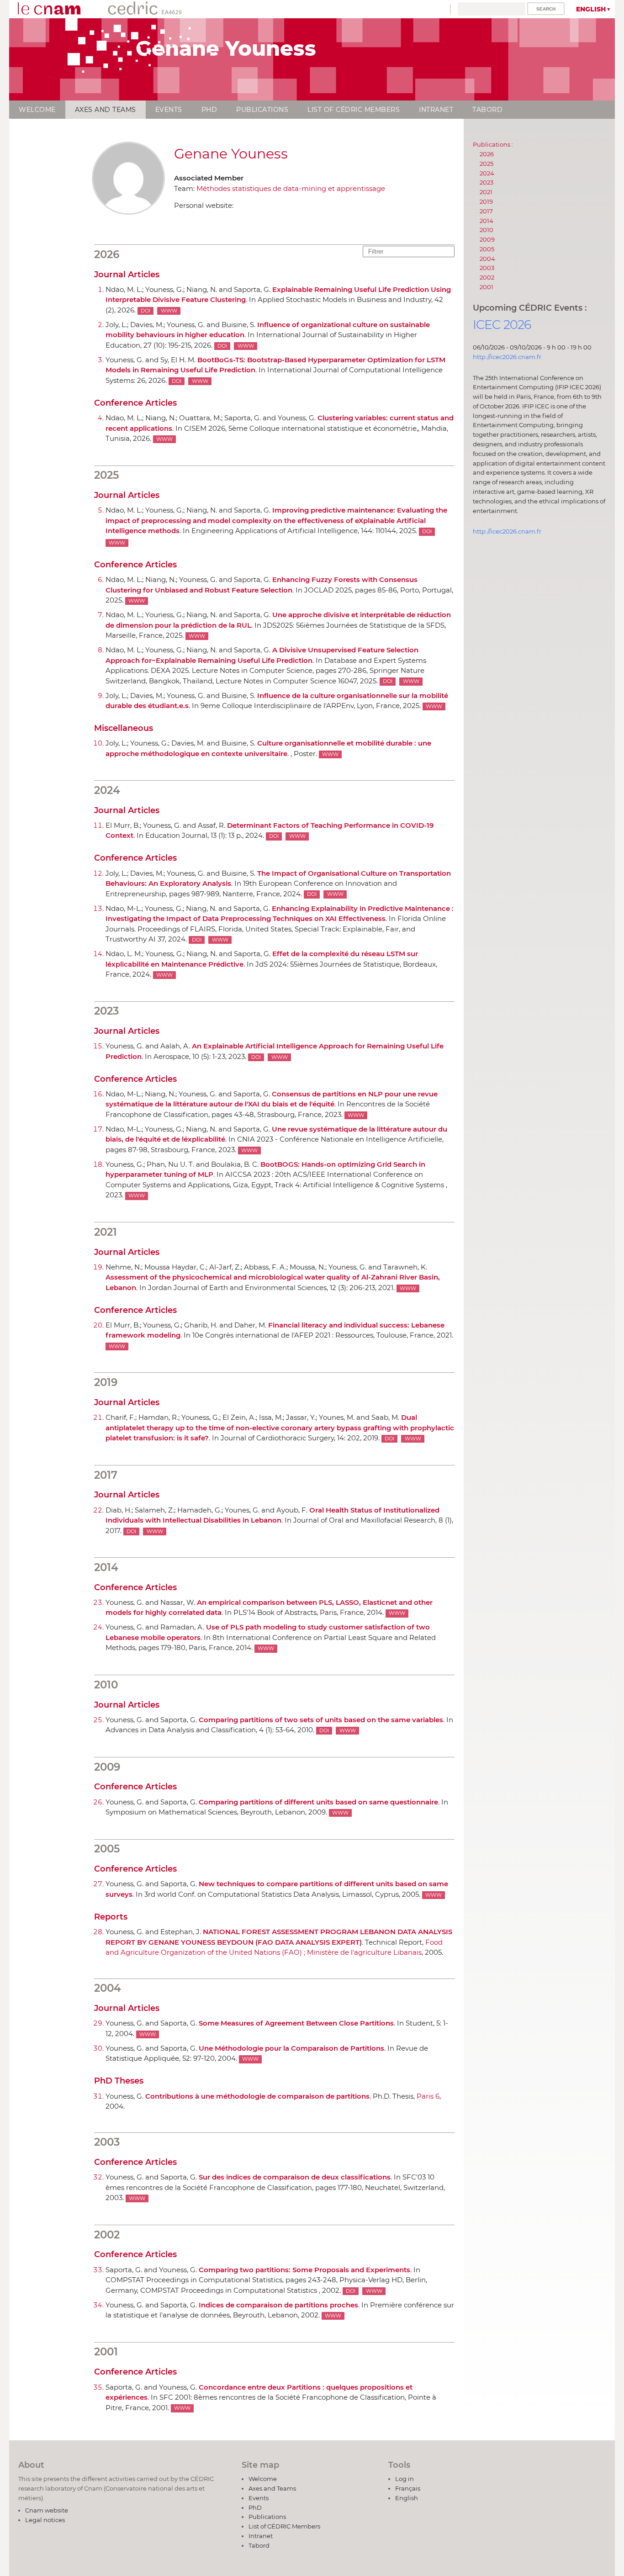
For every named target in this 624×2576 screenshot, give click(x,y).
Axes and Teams (106, 110)
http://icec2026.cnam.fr (507, 357)
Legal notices (45, 2520)
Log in (405, 2479)
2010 (487, 230)
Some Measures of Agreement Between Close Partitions (296, 2023)
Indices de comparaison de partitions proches (278, 2305)
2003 (487, 268)
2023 (487, 182)
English (591, 9)
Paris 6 (428, 2096)
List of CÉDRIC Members (354, 110)
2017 (486, 211)
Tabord (487, 110)
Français (408, 2488)
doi (145, 311)
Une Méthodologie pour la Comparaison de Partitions (291, 2048)
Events (169, 110)
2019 (486, 201)
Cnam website (47, 2510)
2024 (487, 173)
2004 (487, 259)
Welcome (37, 110)
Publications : (493, 144)
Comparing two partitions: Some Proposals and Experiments (304, 2270)
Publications (262, 110)
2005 (487, 249)
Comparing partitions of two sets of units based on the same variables (321, 1720)
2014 (487, 221)
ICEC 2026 (502, 325)
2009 (487, 239)
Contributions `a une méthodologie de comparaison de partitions (257, 2096)
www (169, 311)
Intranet (436, 110)
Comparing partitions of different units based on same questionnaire (318, 1802)
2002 (487, 277)
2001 (487, 287)
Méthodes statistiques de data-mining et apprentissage (291, 188)
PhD (209, 110)
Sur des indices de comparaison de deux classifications (295, 2177)
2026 (487, 154)
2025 (487, 164)
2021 (486, 192)
